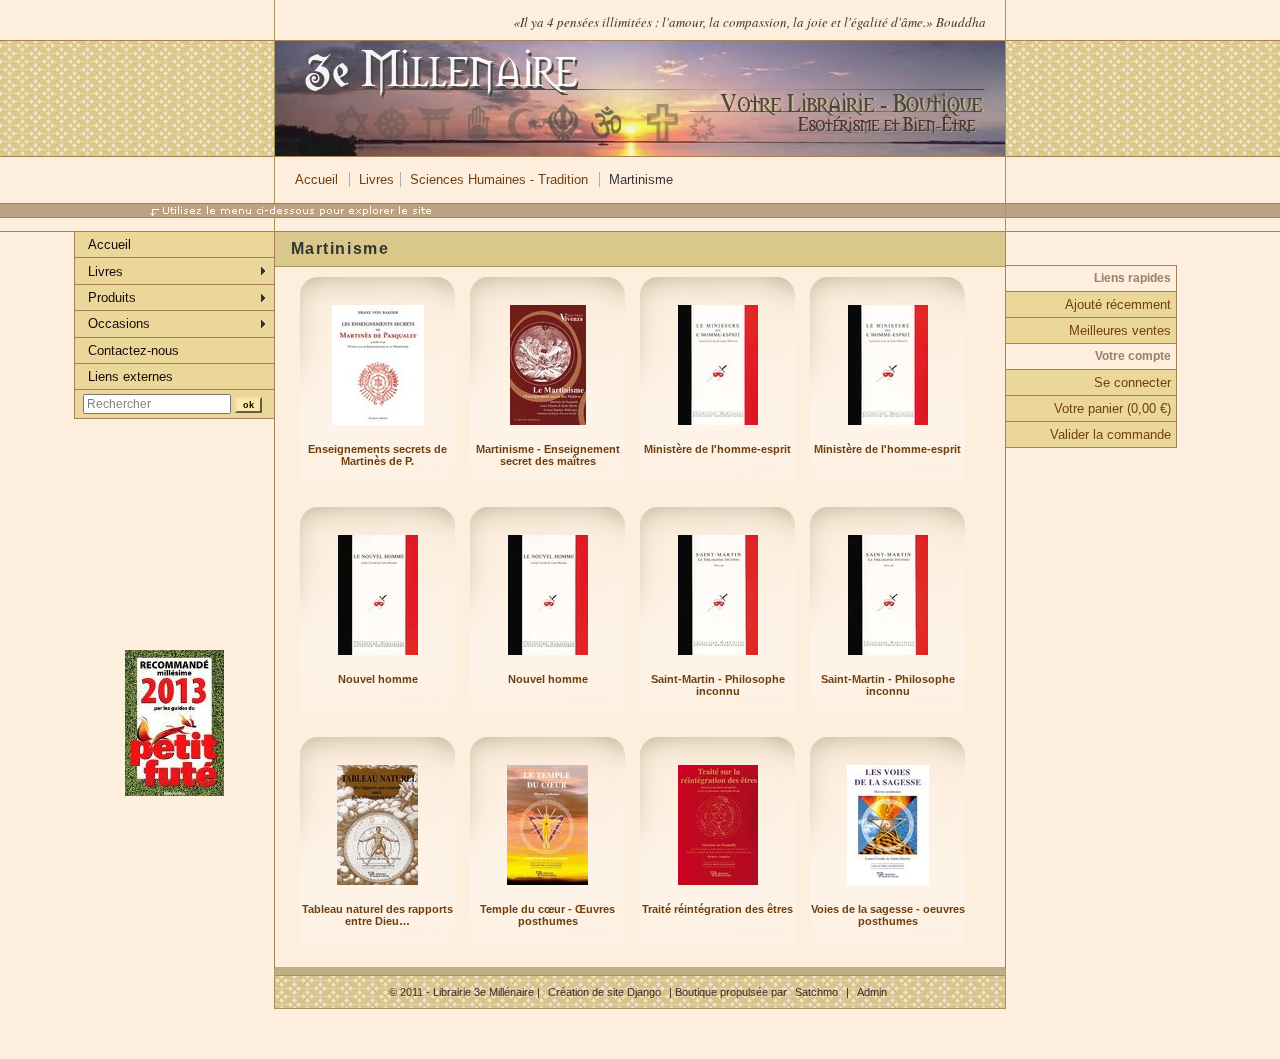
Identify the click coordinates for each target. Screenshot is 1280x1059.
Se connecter (1132, 382)
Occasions (119, 323)
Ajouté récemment (1118, 304)
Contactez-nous (133, 350)
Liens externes (130, 376)
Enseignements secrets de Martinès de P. (377, 455)
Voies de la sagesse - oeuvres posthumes (888, 915)
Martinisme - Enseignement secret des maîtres (548, 455)
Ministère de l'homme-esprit (717, 449)
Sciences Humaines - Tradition (499, 179)
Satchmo (816, 992)
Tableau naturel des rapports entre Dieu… (377, 915)
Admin (872, 992)
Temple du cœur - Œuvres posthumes (547, 915)
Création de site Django (604, 992)
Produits (112, 297)
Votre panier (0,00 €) (1112, 408)
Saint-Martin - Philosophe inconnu (718, 685)
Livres (376, 179)
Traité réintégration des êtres (717, 909)
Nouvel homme (378, 679)
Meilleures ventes (1120, 330)
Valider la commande (1110, 434)
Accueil (316, 179)
